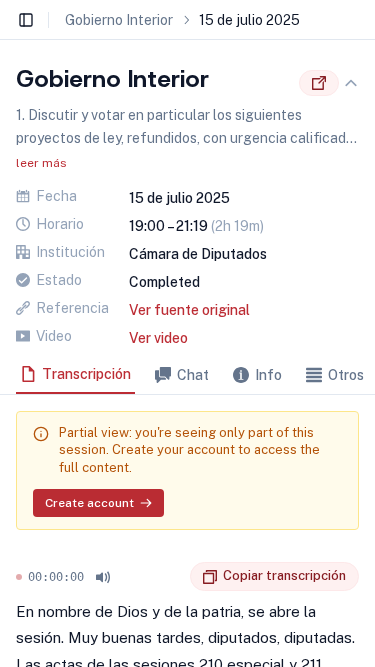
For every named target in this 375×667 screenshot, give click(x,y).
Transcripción (86, 374)
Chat (193, 375)
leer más (41, 163)
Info (268, 375)
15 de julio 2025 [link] (249, 20)
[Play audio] (103, 577)
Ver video (158, 338)
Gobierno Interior (119, 20)
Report (175, 577)
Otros (346, 375)
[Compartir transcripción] (319, 83)
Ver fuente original (189, 310)
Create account (89, 503)
